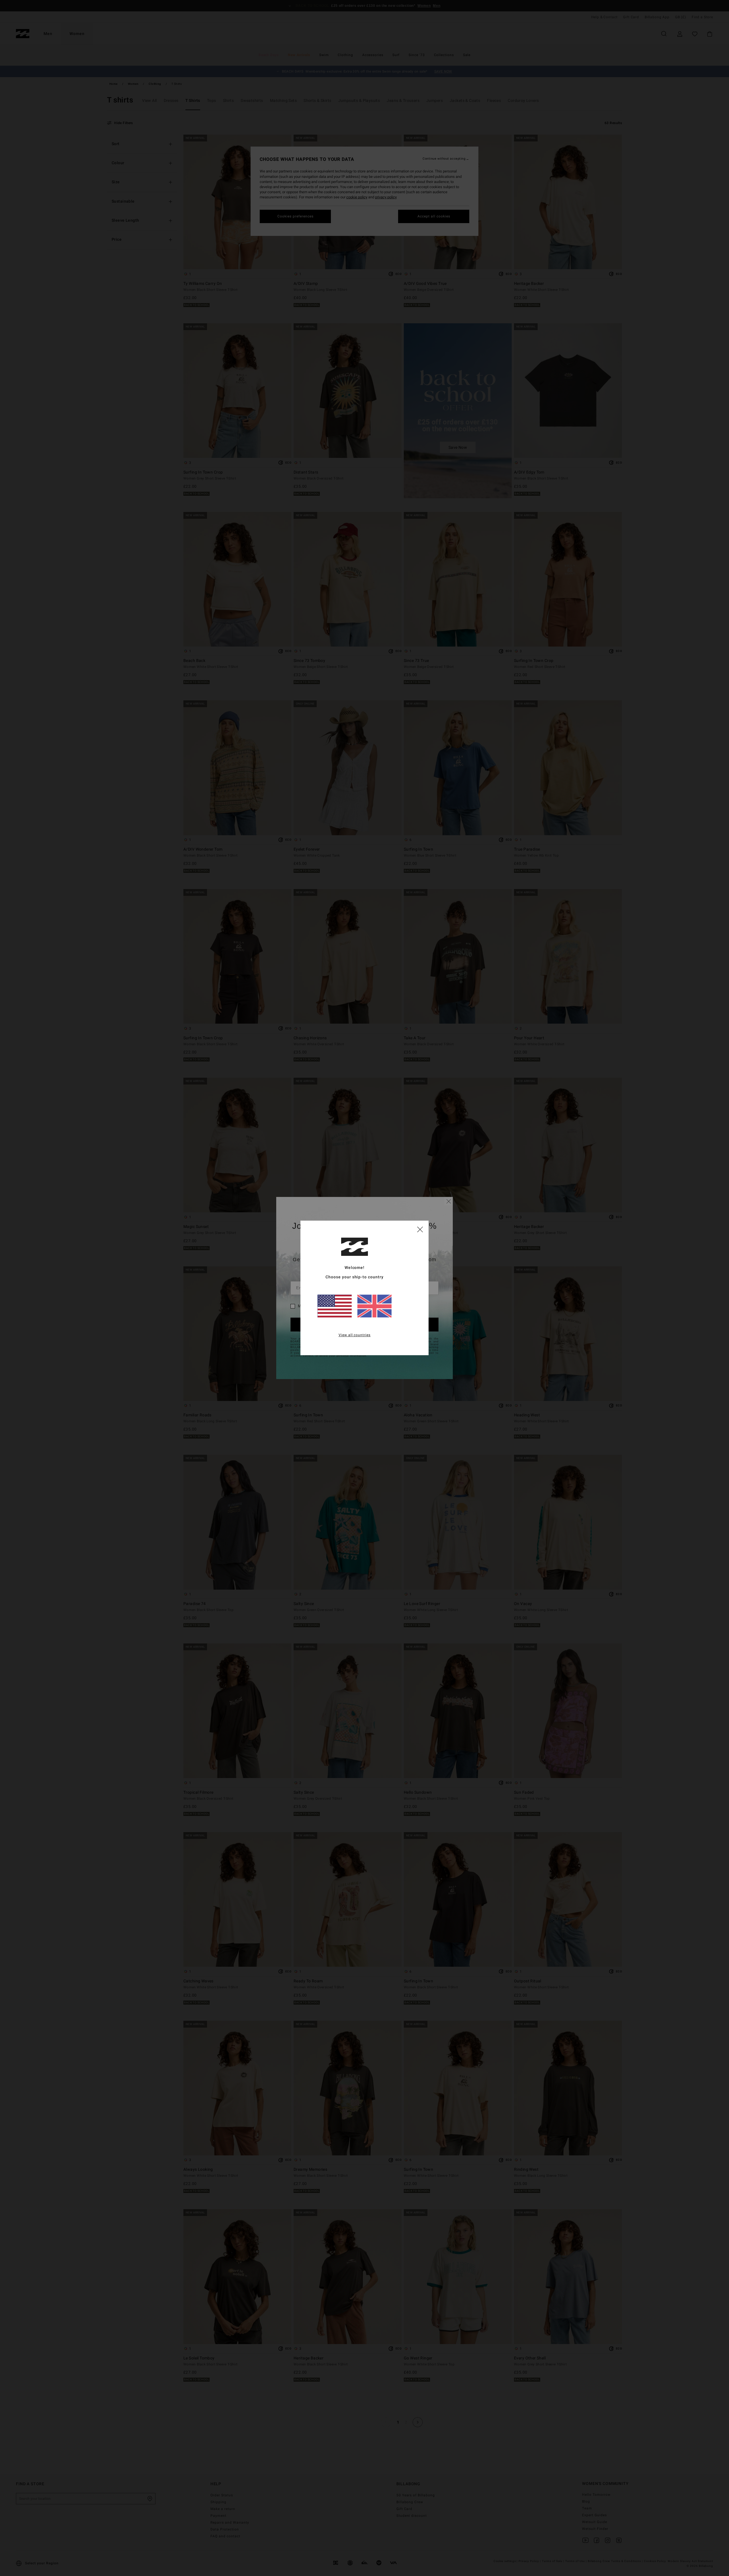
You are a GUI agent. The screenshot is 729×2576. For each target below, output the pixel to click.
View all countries (355, 1335)
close (420, 1229)
